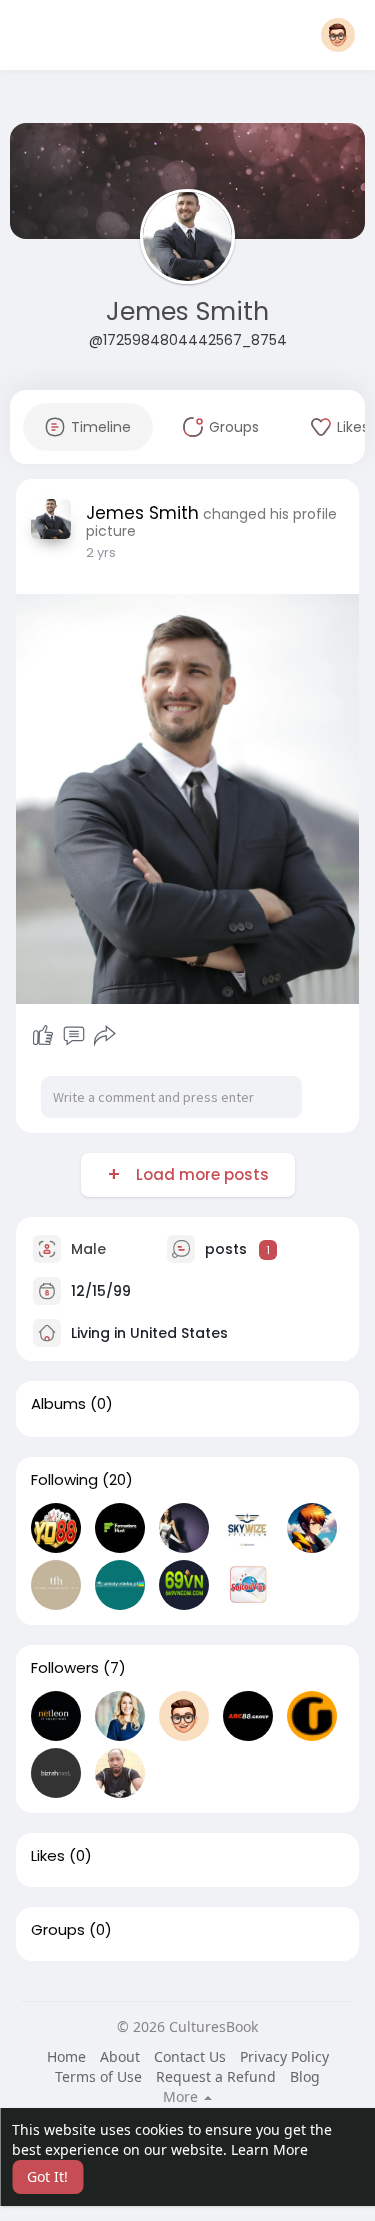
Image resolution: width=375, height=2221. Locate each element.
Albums (58, 1404)
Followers (65, 1668)
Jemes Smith (187, 311)
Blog (305, 2076)
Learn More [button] (269, 2149)
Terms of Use (98, 2076)
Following (64, 1480)
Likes (48, 1856)
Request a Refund (216, 2076)
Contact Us (190, 2056)
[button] (338, 35)
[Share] (105, 1036)
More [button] (182, 2097)
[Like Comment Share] (74, 1036)
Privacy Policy (284, 2056)
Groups (58, 1930)
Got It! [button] (47, 2176)
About (120, 2056)
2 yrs (101, 552)
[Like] (43, 1036)
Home (66, 2056)
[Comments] (74, 1036)
